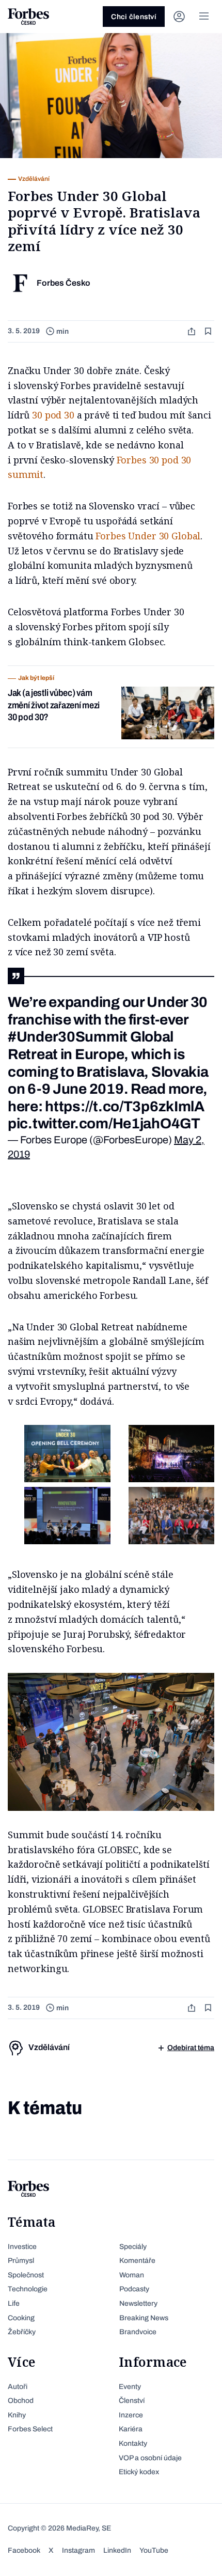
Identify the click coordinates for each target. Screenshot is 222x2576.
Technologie (28, 2289)
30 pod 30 (53, 415)
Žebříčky (22, 2332)
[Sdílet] (193, 331)
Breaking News (144, 2318)
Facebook (24, 2550)
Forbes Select (30, 2429)
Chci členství (134, 17)
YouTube (154, 2550)
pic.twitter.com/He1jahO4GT (104, 1123)
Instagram (78, 2550)
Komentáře (137, 2261)
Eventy (130, 2387)
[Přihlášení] (179, 17)
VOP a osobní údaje (150, 2458)
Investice (22, 2247)
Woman (132, 2275)
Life (14, 2303)
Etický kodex (139, 2472)
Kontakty (133, 2443)
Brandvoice (138, 2332)
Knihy (17, 2415)
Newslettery (138, 2303)
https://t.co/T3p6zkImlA (125, 1106)
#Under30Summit (68, 1037)
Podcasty (134, 2289)
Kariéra (131, 2429)
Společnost (26, 2275)
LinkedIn (117, 2550)
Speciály (133, 2247)
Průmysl (21, 2261)
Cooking (21, 2318)
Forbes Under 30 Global (148, 536)
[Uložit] (209, 331)
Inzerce (131, 2415)
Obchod (21, 2401)
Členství (132, 2401)
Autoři (18, 2387)
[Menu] (204, 17)
